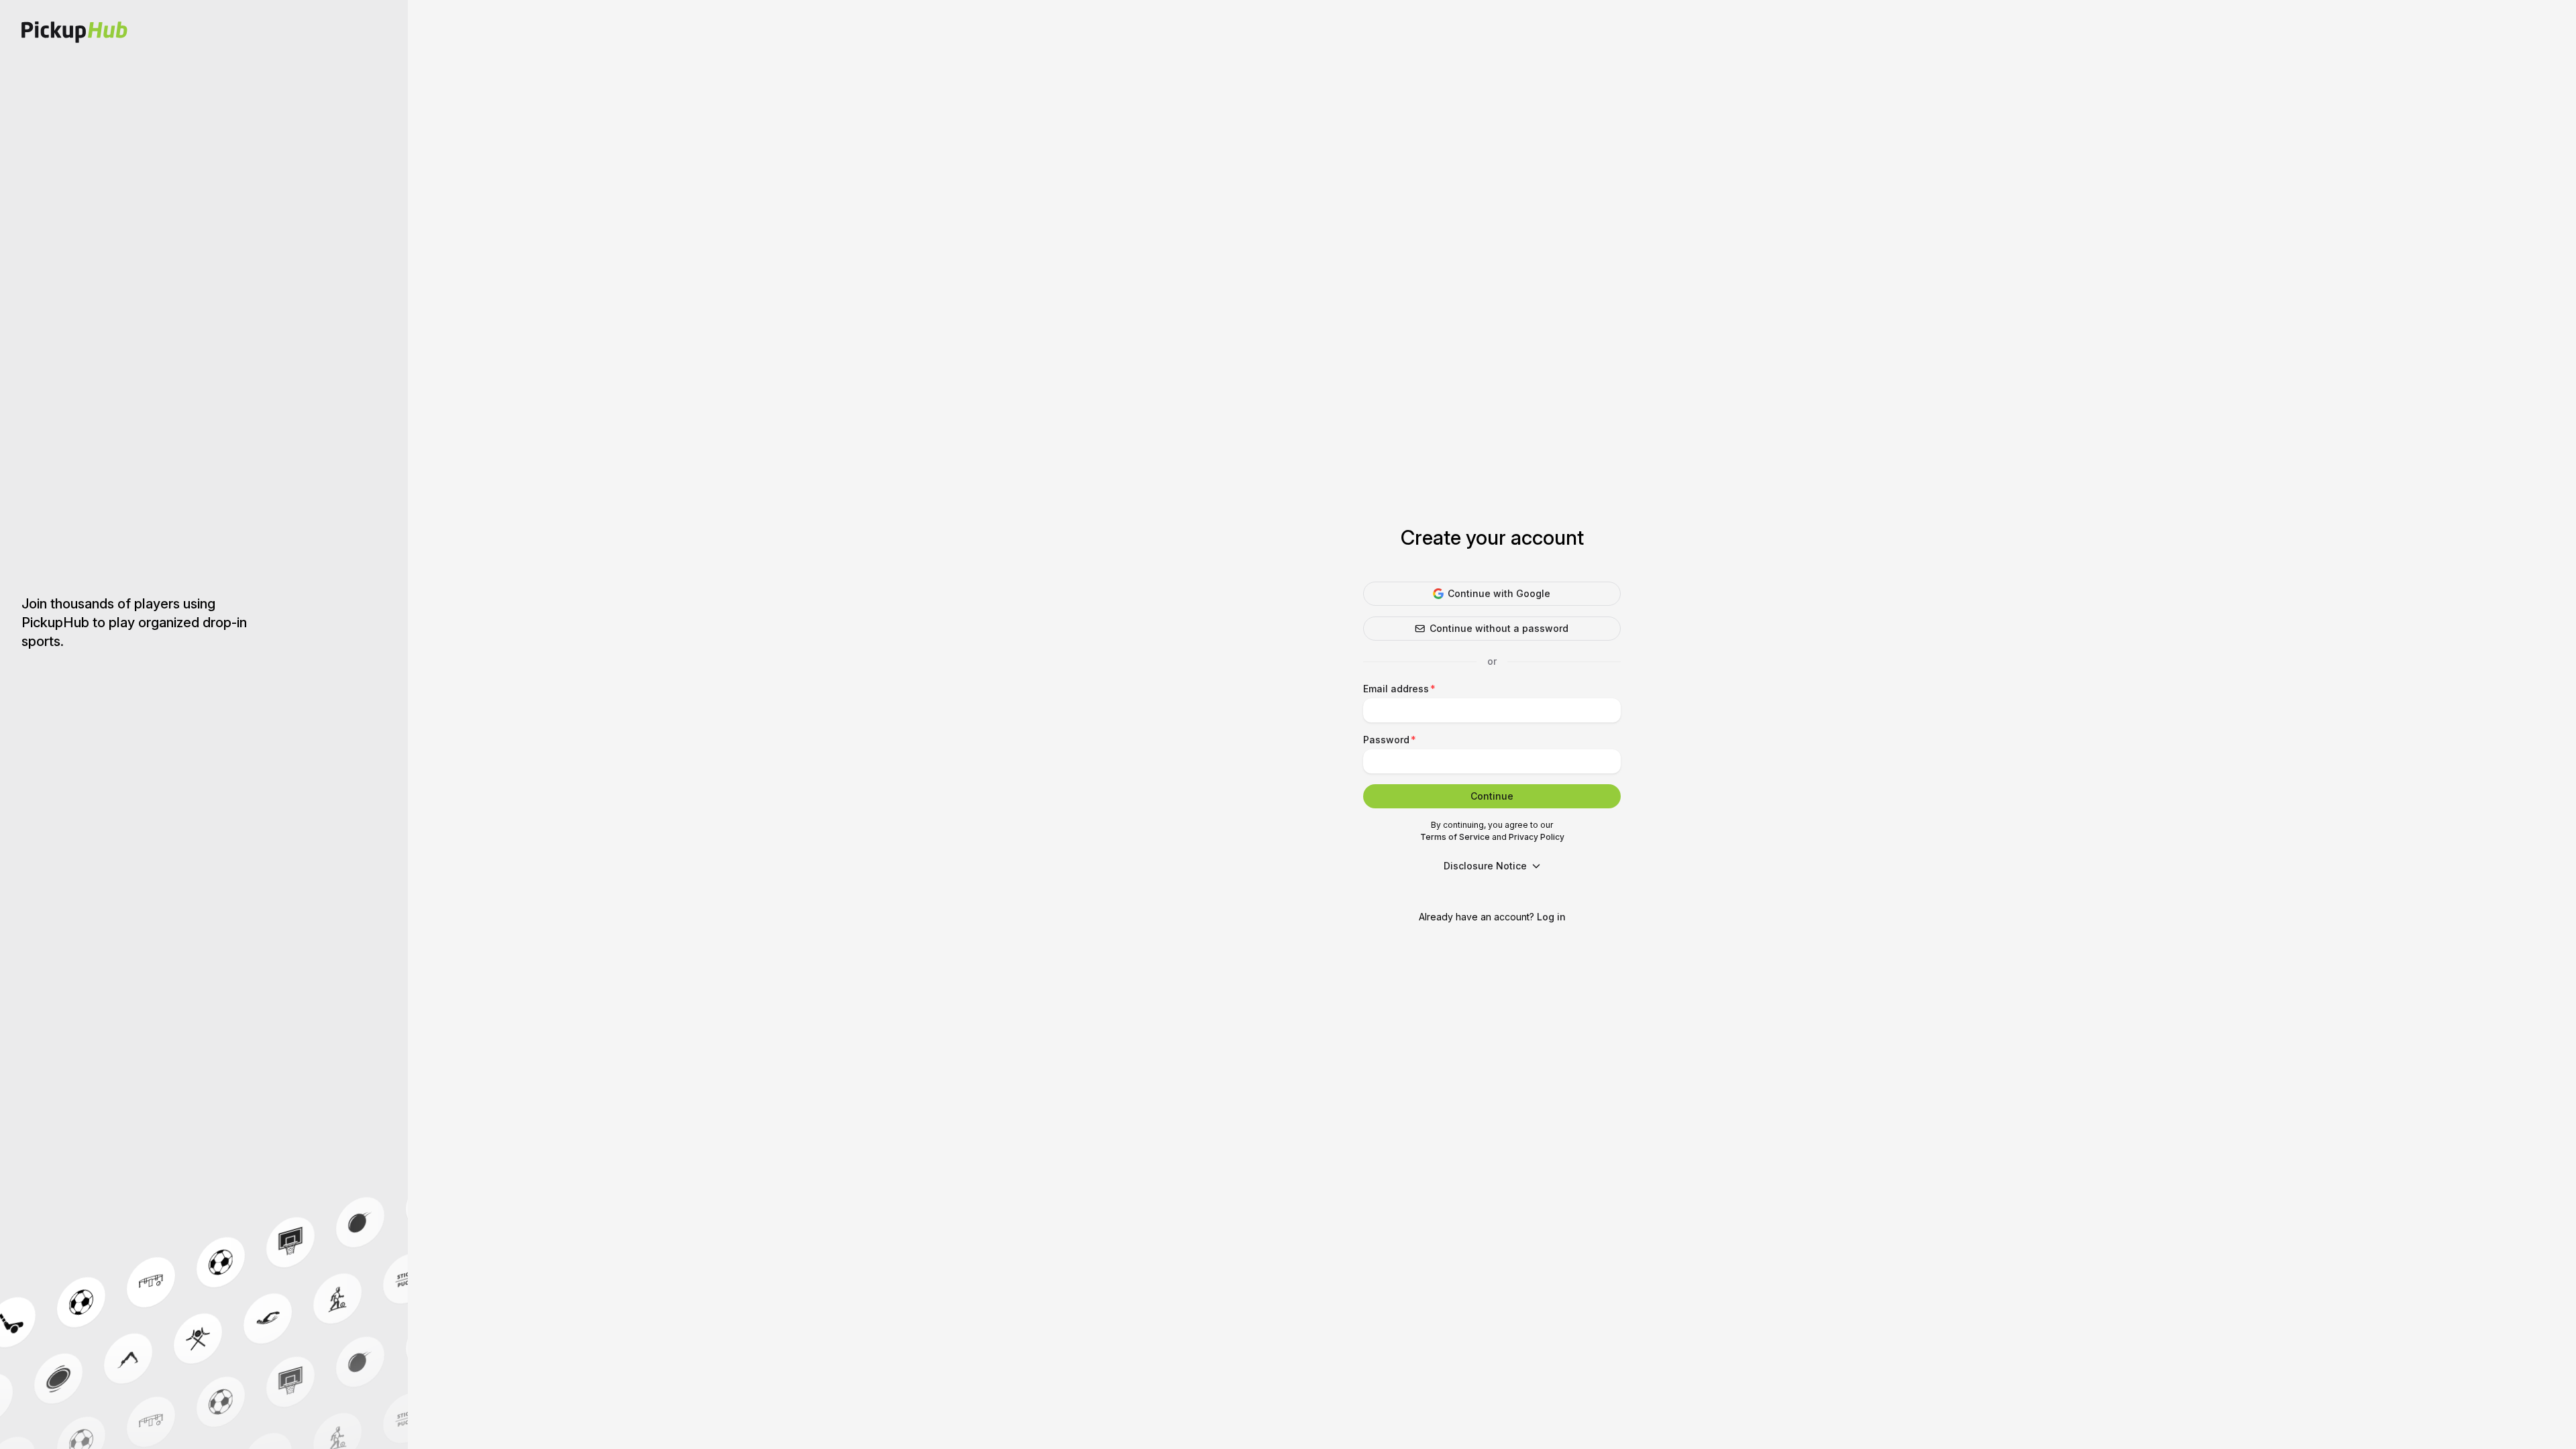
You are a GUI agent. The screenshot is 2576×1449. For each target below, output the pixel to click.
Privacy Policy (1537, 837)
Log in (1551, 917)
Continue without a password (1499, 628)
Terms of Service (1455, 837)
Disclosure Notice (1485, 866)
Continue (1492, 796)
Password (1386, 740)
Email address (1396, 689)
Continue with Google (1499, 593)
